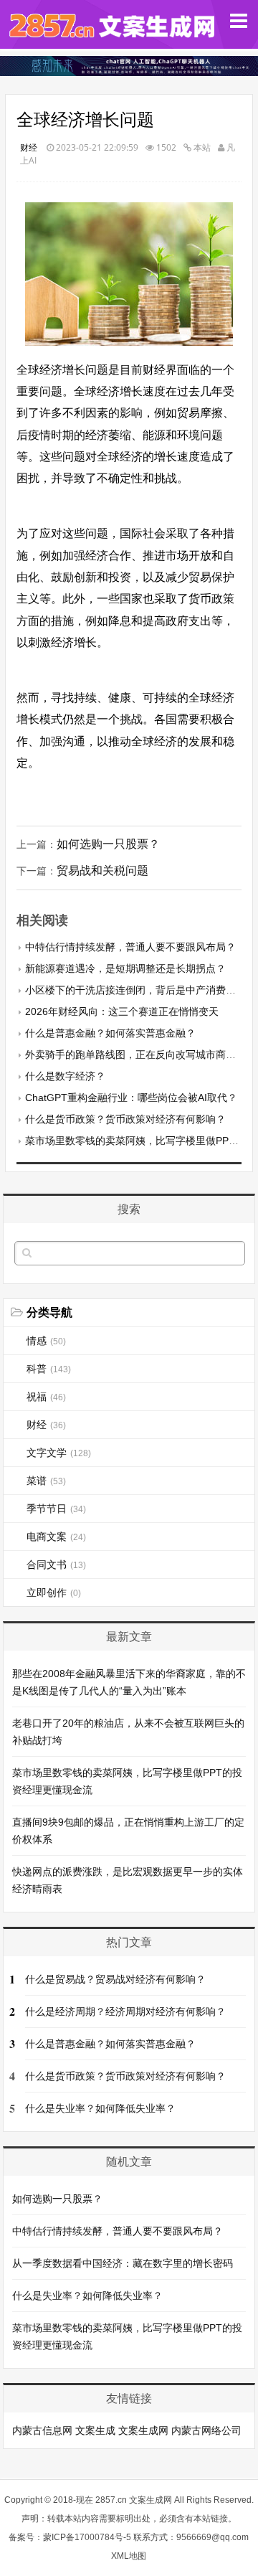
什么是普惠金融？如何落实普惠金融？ (110, 1033)
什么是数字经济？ (65, 1076)
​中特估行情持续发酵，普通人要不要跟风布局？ (130, 947)
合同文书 (56, 1565)
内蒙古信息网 (42, 2430)
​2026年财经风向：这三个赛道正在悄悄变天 (122, 1011)
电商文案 (56, 1537)
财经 (29, 147)
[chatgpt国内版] (129, 72)
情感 (46, 1341)
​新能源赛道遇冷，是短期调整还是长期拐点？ (125, 968)
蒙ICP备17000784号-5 (87, 2537)
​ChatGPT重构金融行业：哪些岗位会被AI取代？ (131, 1098)
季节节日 (56, 1509)
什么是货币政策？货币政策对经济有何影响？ (125, 1119)
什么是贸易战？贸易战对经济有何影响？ (115, 1979)
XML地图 (129, 2556)
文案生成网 (143, 2430)
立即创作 (54, 1593)
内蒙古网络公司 (206, 2430)
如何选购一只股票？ (108, 844)
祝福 (46, 1397)
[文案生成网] (110, 36)
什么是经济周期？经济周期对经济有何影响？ (125, 2011)
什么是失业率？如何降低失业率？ (100, 2108)
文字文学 (59, 1453)
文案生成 (95, 2430)
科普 (49, 1369)
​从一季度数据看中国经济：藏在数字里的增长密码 (123, 2263)
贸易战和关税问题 (102, 871)
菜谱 (46, 1481)
